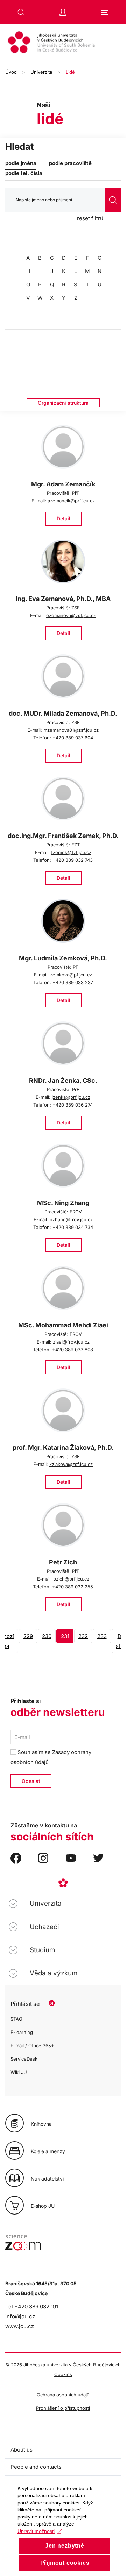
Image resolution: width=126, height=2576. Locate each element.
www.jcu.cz (20, 2326)
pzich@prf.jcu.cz (71, 1579)
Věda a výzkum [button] (54, 1973)
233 (102, 1636)
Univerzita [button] (46, 1903)
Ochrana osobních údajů (63, 2395)
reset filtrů (90, 218)
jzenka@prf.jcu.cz (71, 1097)
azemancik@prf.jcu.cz (71, 501)
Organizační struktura (63, 403)
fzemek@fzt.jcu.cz (71, 852)
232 (83, 1636)
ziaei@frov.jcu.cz (71, 1342)
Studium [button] (42, 1950)
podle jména (21, 163)
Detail (64, 518)
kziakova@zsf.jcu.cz (71, 1464)
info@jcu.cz (20, 2316)
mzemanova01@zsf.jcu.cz (71, 730)
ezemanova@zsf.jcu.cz (71, 615)
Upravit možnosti (36, 2531)
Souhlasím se (51, 1757)
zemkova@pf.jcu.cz (71, 975)
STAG (16, 2019)
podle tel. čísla (24, 173)
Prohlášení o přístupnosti (63, 2408)
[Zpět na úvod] (63, 43)
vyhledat (113, 200)
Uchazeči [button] (44, 1927)
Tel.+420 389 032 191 (32, 2307)
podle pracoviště (70, 163)
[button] (21, 12)
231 (65, 1636)
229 (28, 1636)
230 (47, 1636)
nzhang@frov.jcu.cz (71, 1219)
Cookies (63, 2374)
